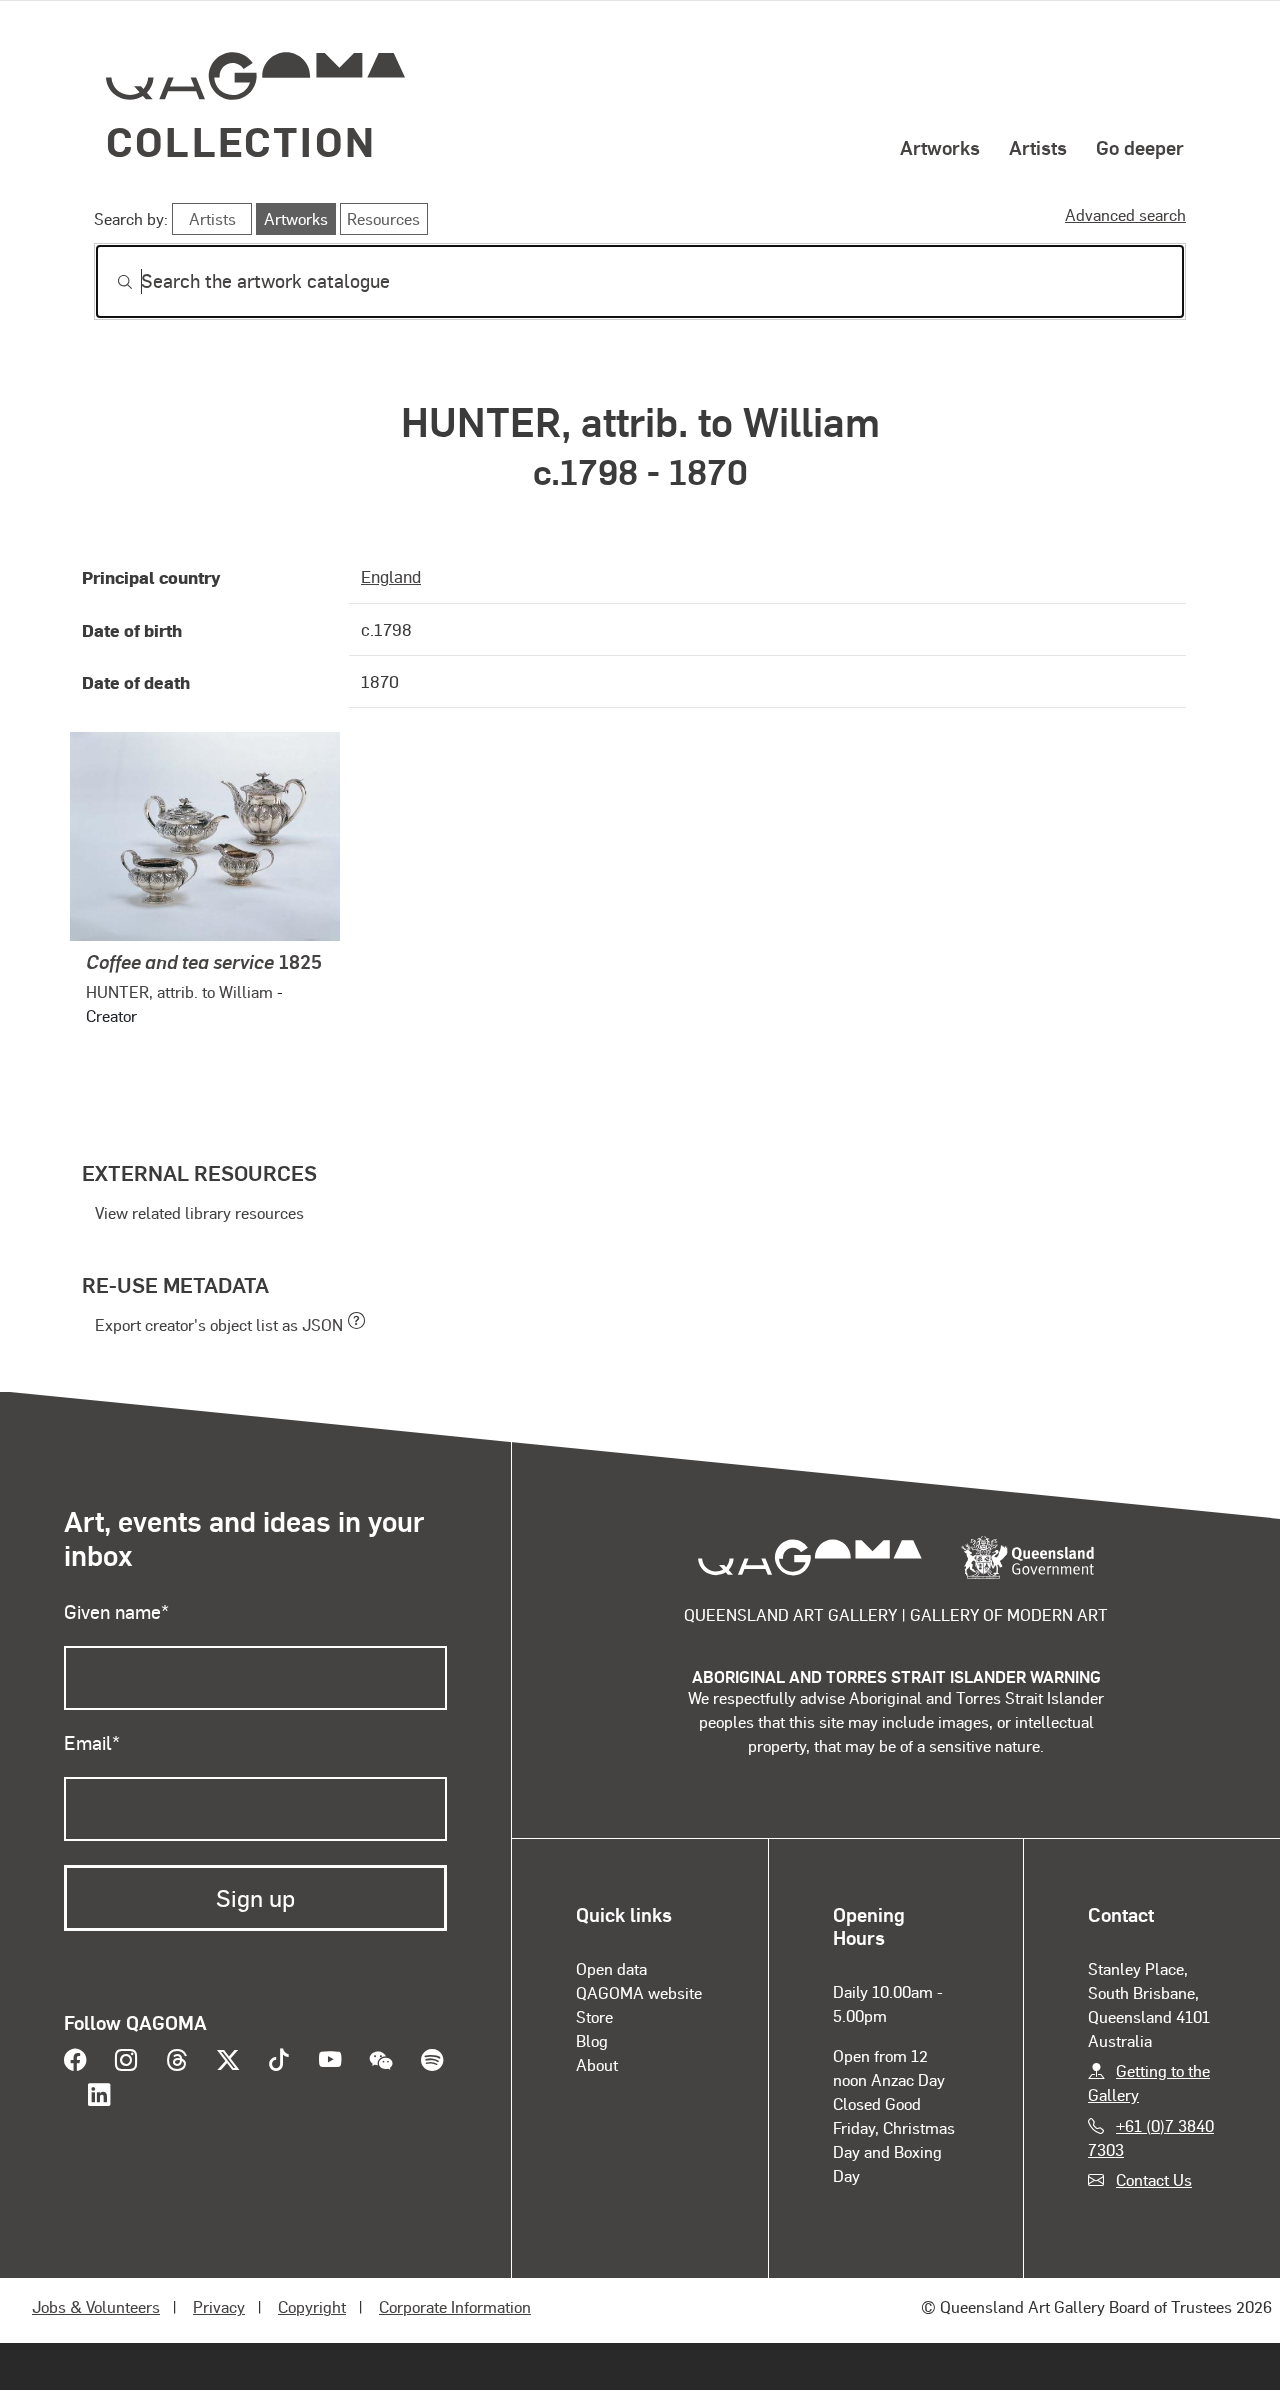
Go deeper (1140, 147)
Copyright (312, 2306)
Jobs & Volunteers (96, 2306)
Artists (1038, 147)
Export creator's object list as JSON (219, 1324)
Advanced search (1125, 214)
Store (594, 2016)
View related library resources (199, 1212)
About (597, 2064)
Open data (611, 1968)
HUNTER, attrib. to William (179, 991)
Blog (592, 2040)
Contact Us (1154, 2179)
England (391, 576)
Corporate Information (455, 2306)
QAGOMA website (639, 1992)
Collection (241, 140)
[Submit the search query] (109, 282)
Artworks (940, 147)
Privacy (219, 2306)
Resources (383, 218)
